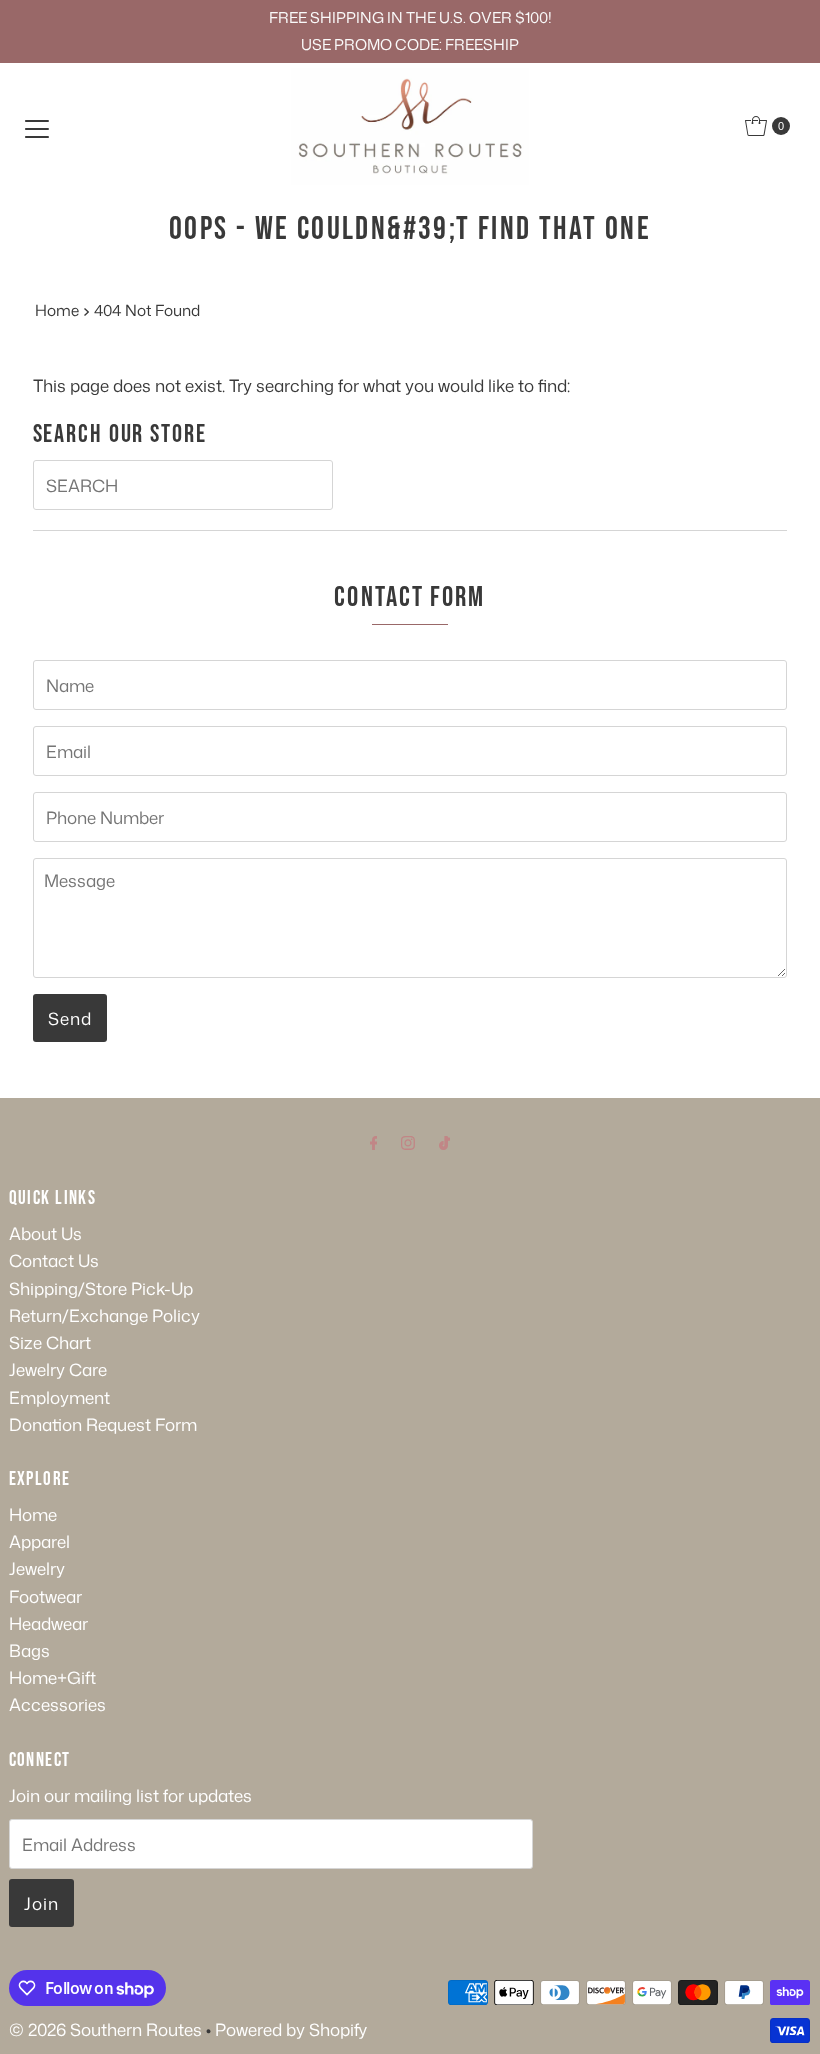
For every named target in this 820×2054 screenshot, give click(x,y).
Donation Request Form (103, 1424)
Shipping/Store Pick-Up (101, 1288)
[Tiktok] (444, 1141)
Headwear (48, 1623)
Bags (29, 1650)
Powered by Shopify (291, 2029)
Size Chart (50, 1342)
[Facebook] (374, 1141)
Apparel (39, 1541)
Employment (59, 1397)
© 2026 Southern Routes (105, 2029)
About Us (45, 1233)
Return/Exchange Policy (104, 1315)
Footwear (45, 1596)
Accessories (57, 1704)
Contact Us (54, 1260)
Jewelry (37, 1568)
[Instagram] (408, 1141)
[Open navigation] (37, 126)
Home (57, 310)
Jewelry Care (58, 1369)
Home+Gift (52, 1677)
